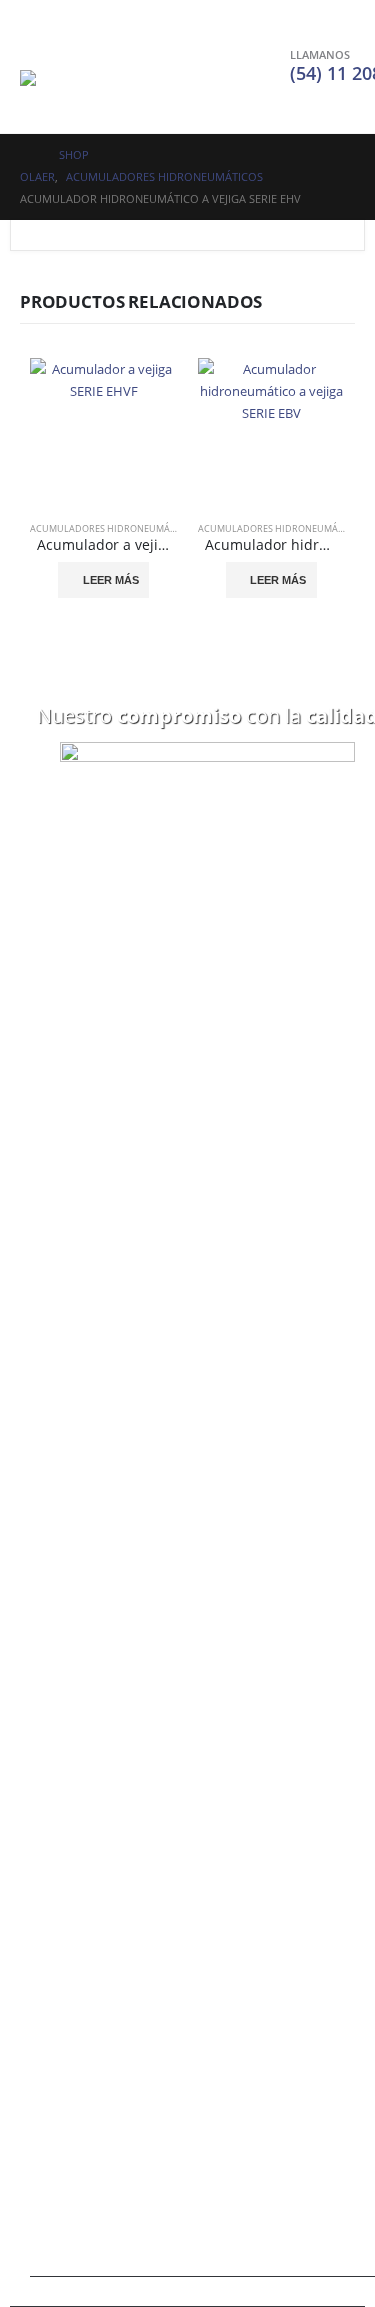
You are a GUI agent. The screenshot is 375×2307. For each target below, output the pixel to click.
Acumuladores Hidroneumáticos (113, 528)
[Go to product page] (104, 432)
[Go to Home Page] (25, 155)
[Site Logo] (80, 91)
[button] (38, 45)
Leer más (111, 580)
